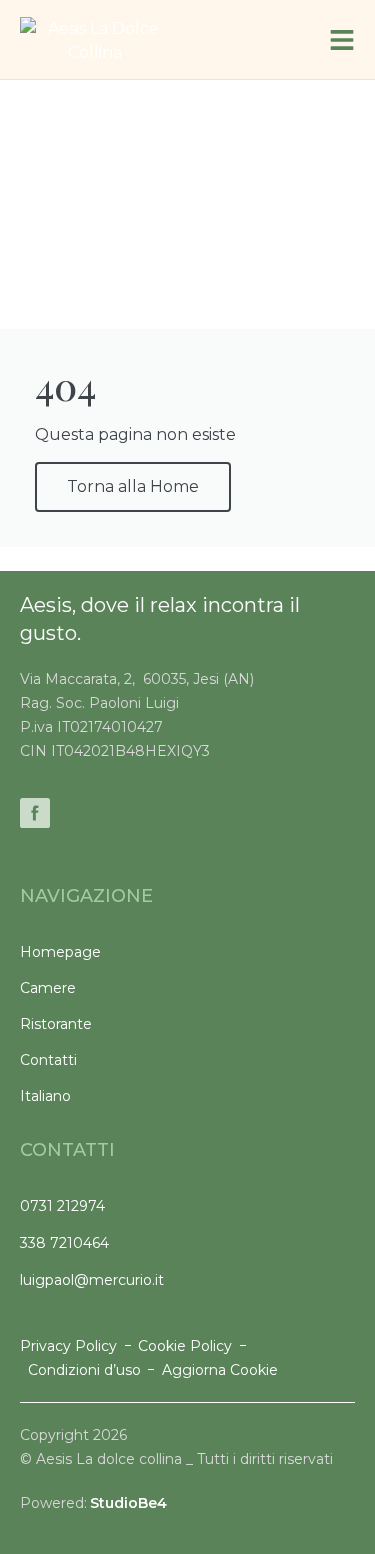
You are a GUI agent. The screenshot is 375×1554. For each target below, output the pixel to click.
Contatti (48, 1060)
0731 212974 (62, 1206)
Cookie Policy (185, 1346)
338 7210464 (64, 1243)
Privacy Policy (68, 1346)
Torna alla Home (133, 486)
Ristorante (56, 1024)
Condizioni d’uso (84, 1370)
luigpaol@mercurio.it (92, 1280)
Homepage (60, 952)
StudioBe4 (128, 1503)
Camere (48, 988)
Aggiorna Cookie (220, 1370)
